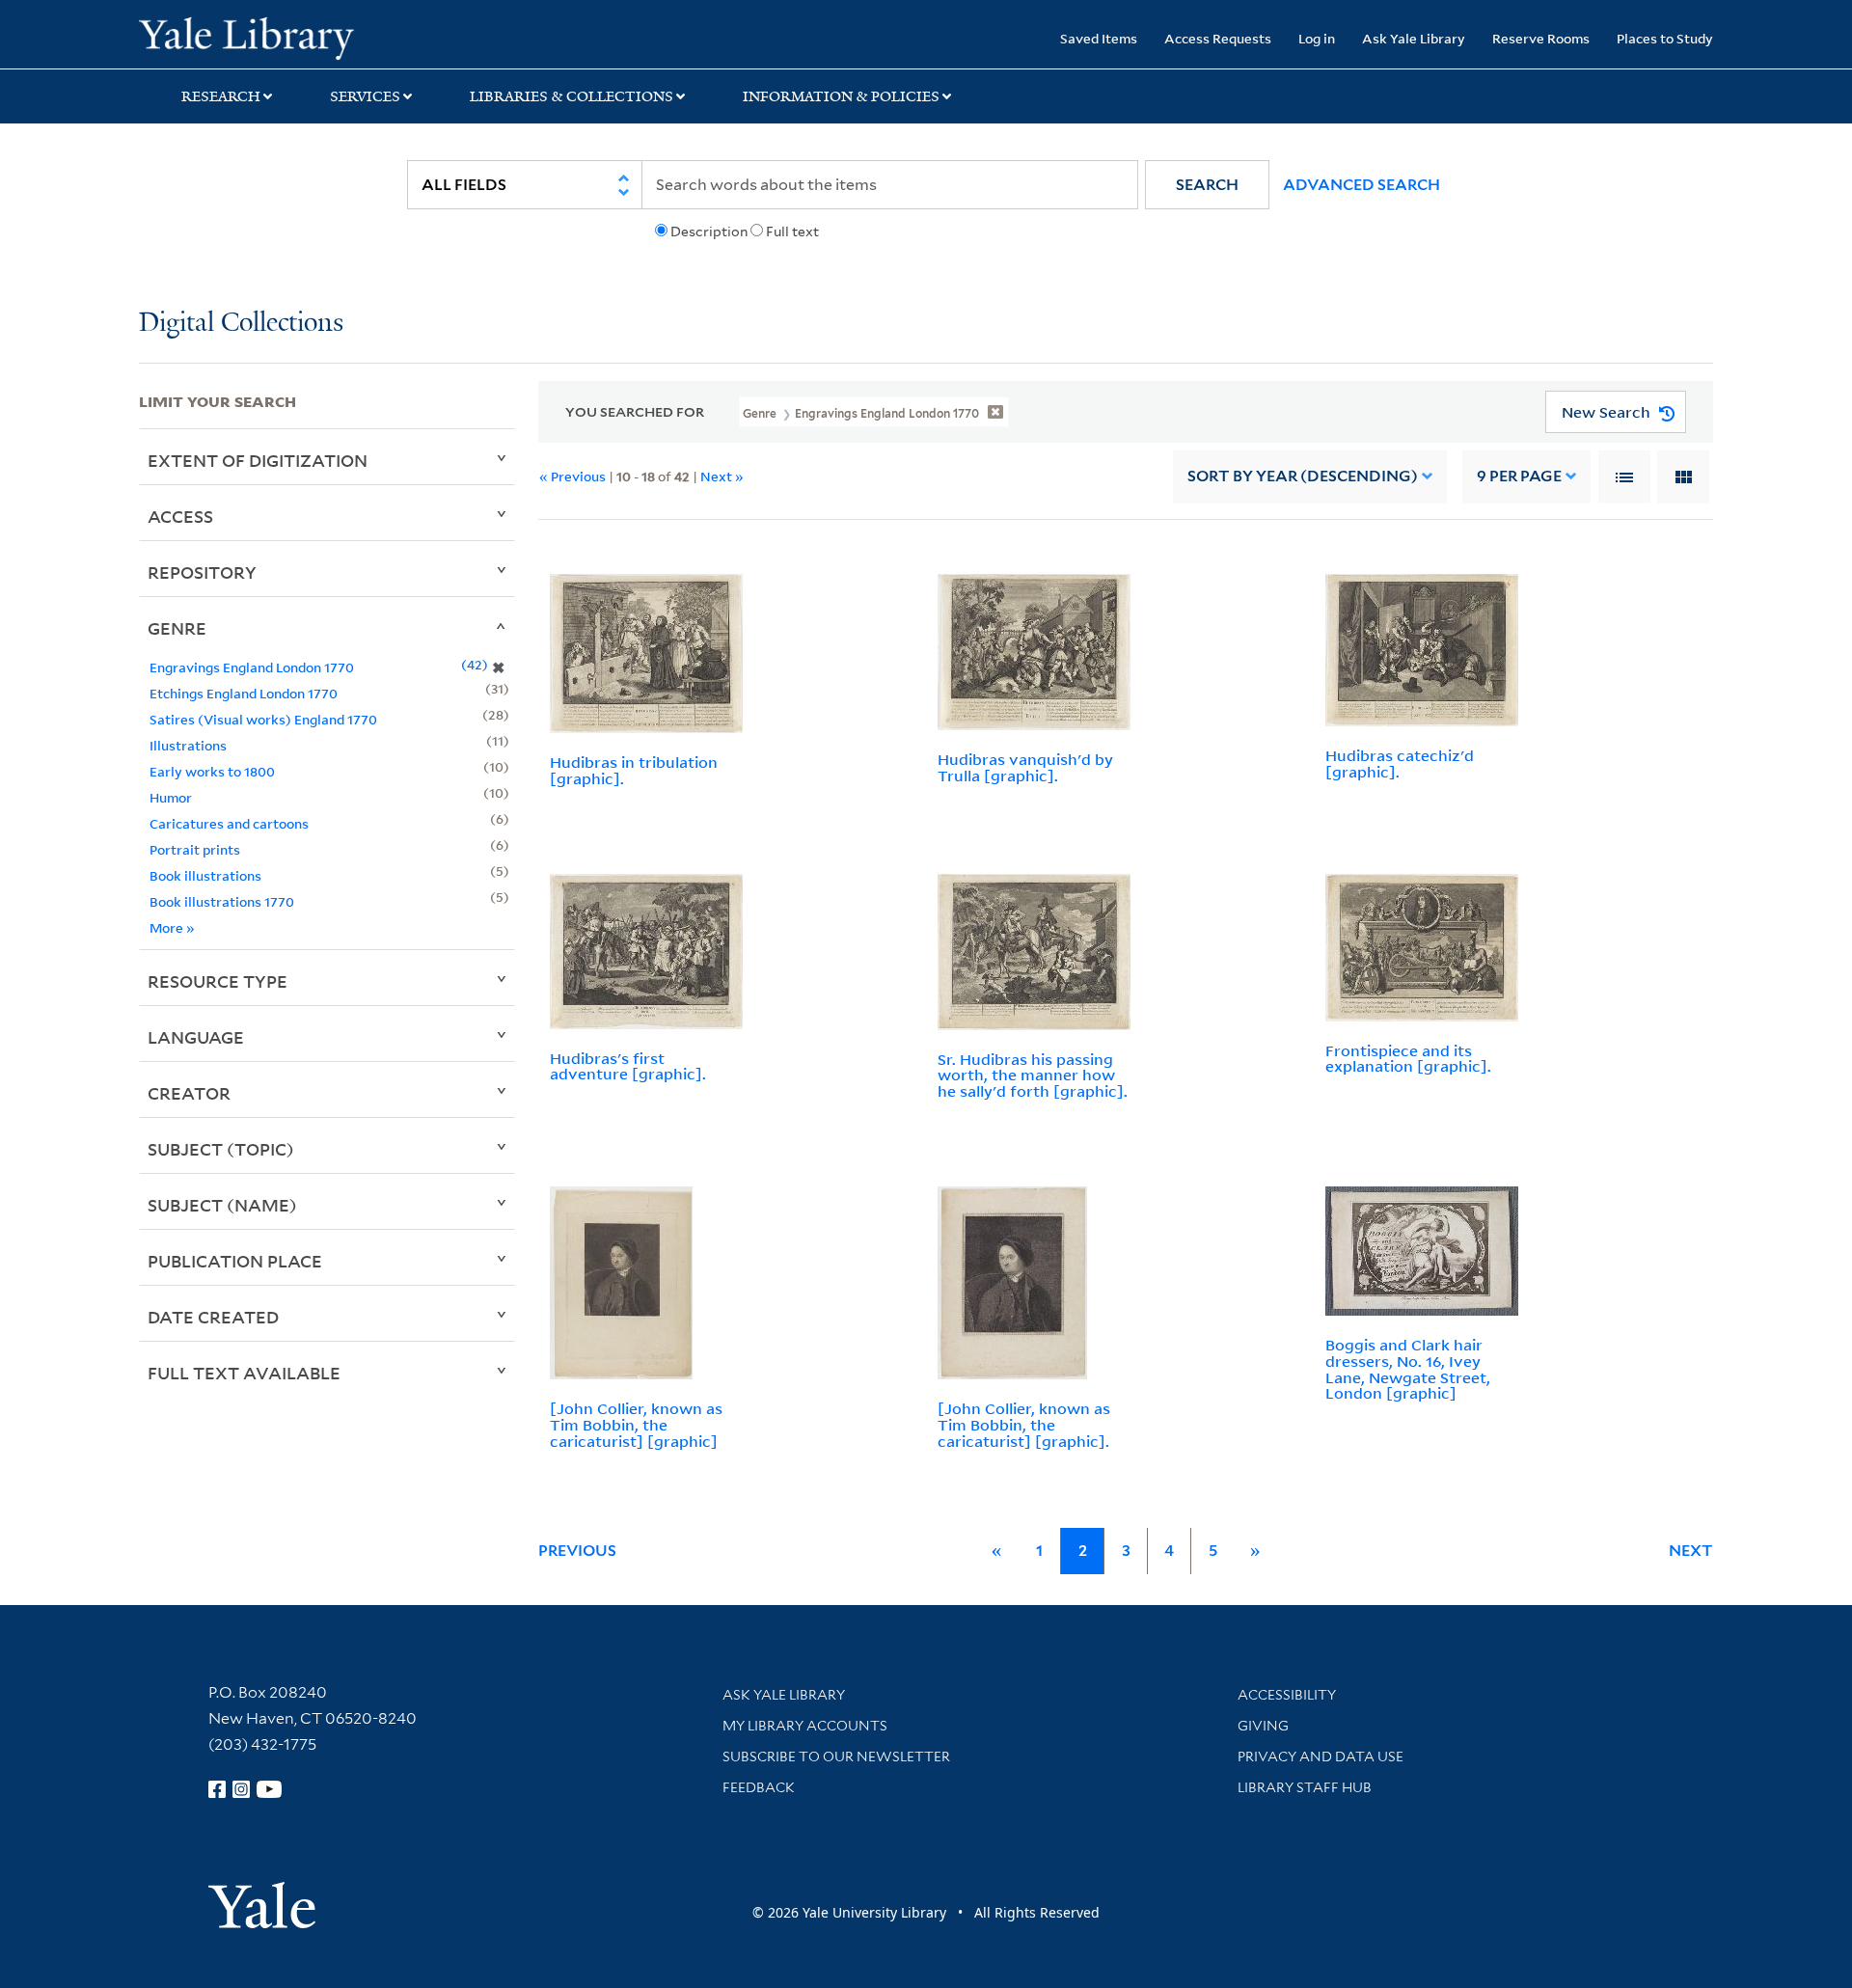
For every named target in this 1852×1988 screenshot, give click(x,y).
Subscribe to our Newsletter (836, 1757)
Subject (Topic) (221, 1149)
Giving (1263, 1726)
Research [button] (221, 96)
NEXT (1691, 1551)
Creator (189, 1093)
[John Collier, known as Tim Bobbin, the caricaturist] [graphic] (636, 1425)
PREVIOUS (577, 1551)
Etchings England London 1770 (244, 693)
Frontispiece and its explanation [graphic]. (1408, 1059)
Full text (792, 231)
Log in (1317, 38)
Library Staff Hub (1305, 1787)
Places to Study (1665, 38)
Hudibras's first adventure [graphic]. (628, 1066)
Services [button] (365, 96)
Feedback (759, 1787)
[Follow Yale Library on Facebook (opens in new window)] (217, 1789)
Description (709, 231)
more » (172, 927)
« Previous (572, 476)
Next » (722, 476)
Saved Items (1099, 38)
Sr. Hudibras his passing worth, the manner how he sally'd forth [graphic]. (1033, 1076)
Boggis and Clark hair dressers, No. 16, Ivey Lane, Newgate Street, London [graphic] (1408, 1369)
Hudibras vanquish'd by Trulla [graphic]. (1025, 767)
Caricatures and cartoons (229, 823)
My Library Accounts (805, 1726)
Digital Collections (241, 324)
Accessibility (1287, 1695)
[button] (1207, 185)
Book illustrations (205, 875)
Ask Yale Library (1414, 38)
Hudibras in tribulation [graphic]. (634, 770)
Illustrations (188, 745)
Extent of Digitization (258, 460)
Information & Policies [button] (841, 96)
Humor (171, 797)
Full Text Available (244, 1373)
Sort (1303, 476)
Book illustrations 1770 (222, 901)
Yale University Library (257, 37)
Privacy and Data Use (1321, 1757)
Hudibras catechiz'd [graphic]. (1400, 763)
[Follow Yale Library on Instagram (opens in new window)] (241, 1789)
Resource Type (218, 981)
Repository (202, 572)
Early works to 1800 (212, 771)
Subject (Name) (222, 1205)
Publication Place (235, 1261)
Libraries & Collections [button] (572, 96)
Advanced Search (1362, 185)
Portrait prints (195, 849)
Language (196, 1037)
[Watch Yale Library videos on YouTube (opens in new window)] (269, 1789)
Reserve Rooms (1541, 38)
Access (180, 516)
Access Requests (1218, 38)
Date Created (213, 1317)
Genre (177, 628)
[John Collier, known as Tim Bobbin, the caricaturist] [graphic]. (1024, 1425)
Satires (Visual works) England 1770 (263, 719)
